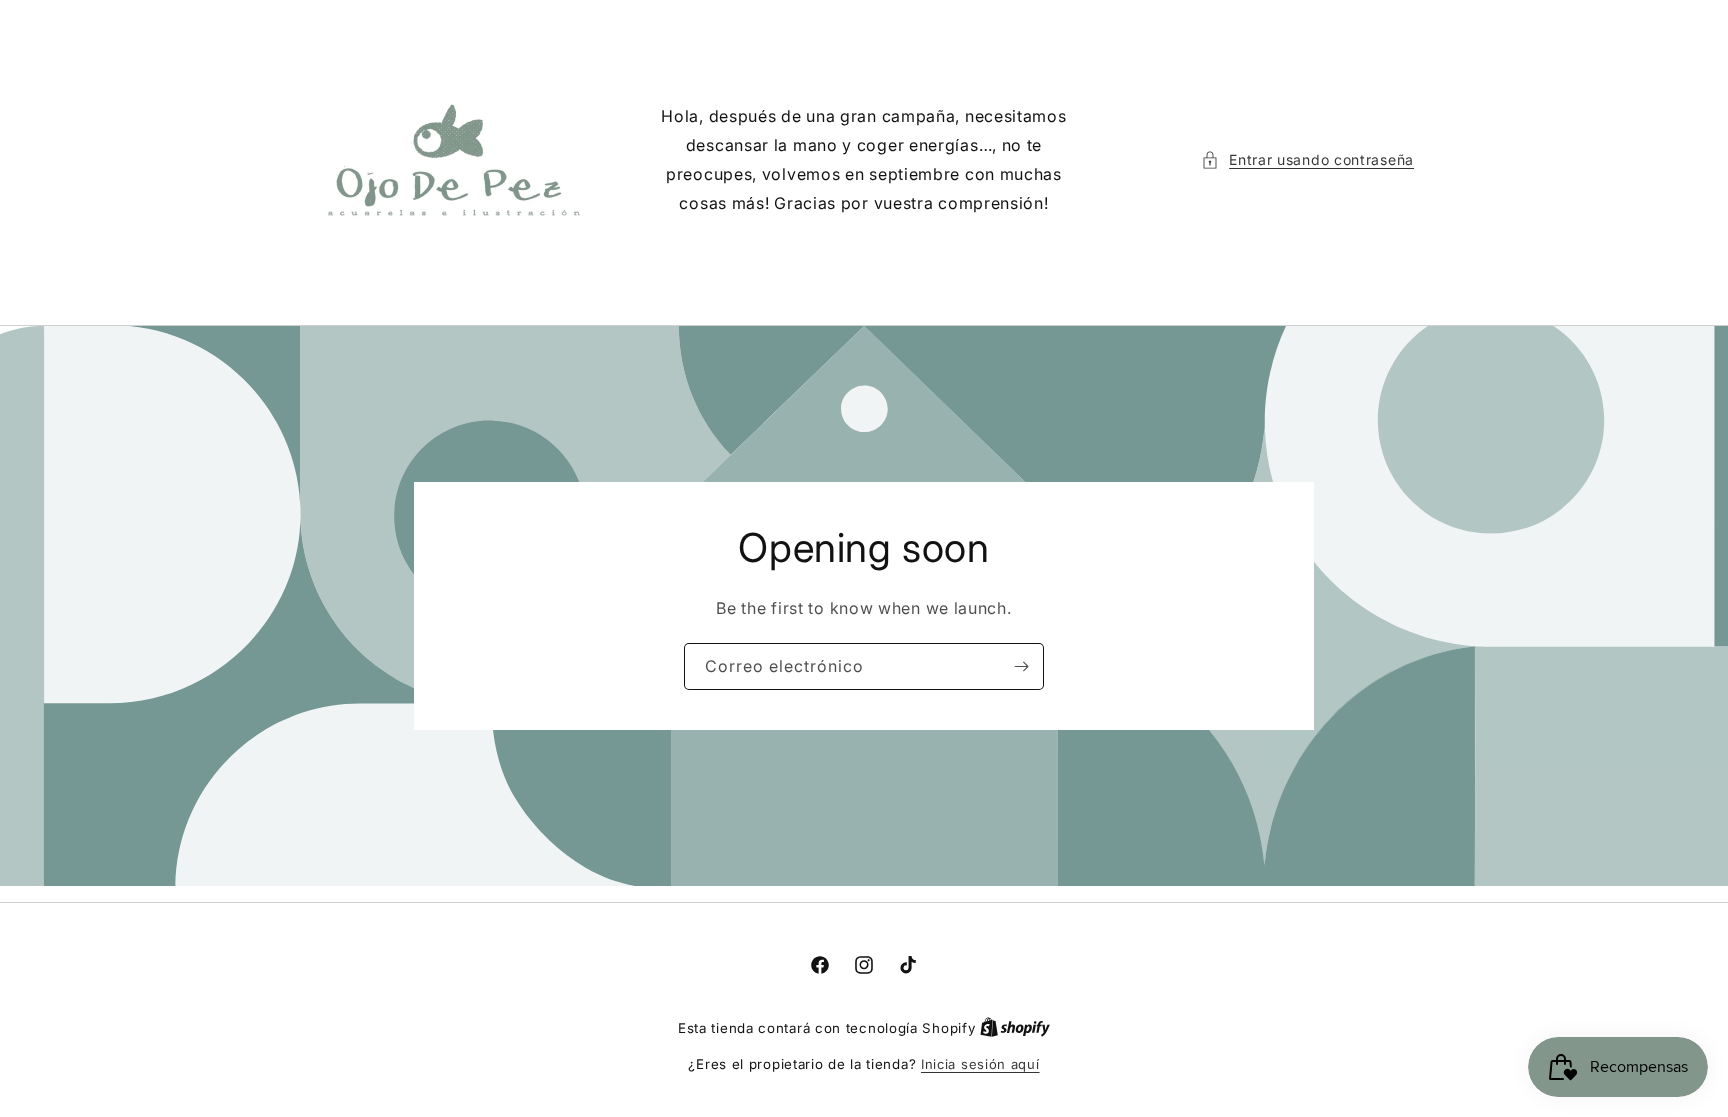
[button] (1307, 159)
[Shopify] (1015, 1028)
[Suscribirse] (1021, 666)
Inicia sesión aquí (980, 1064)
